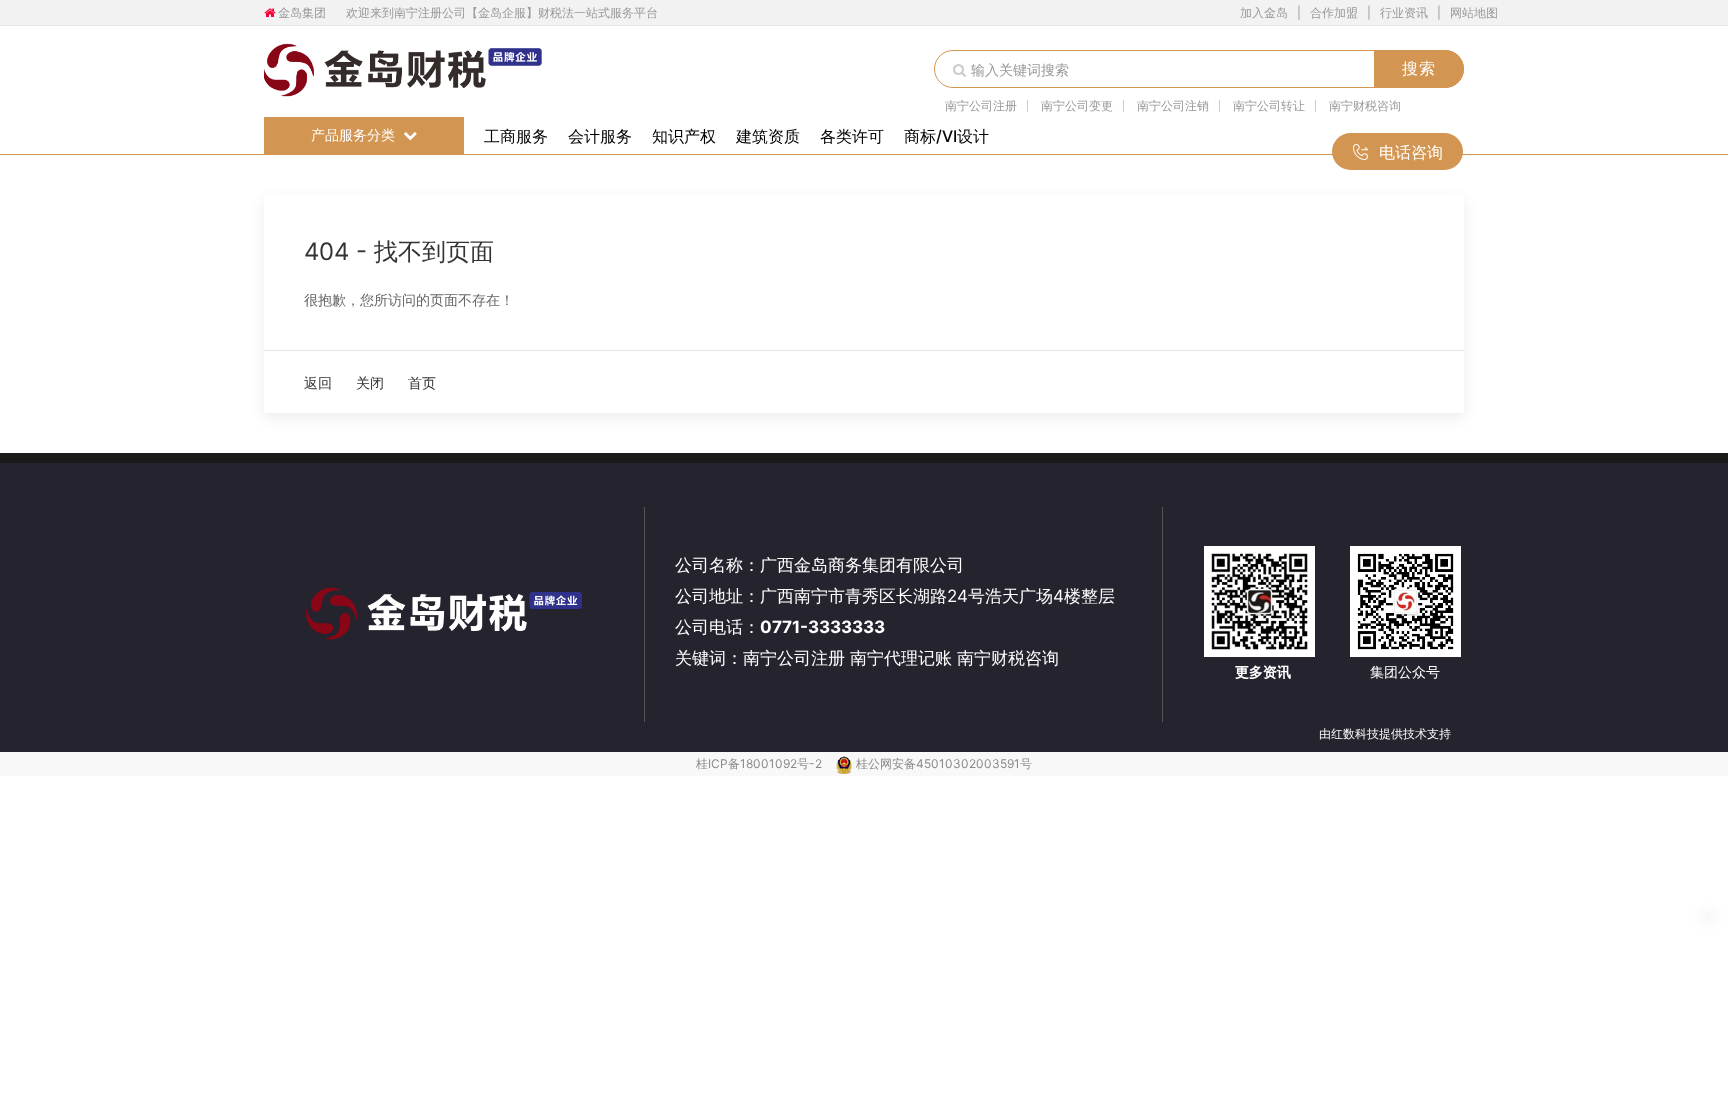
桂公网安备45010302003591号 (944, 763)
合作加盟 (1334, 12)
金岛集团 (302, 12)
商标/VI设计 (946, 136)
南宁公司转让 (1269, 106)
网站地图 (1474, 12)
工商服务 (516, 136)
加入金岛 (1264, 12)
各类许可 (852, 136)
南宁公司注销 (1173, 106)
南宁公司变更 (1077, 106)
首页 (422, 382)
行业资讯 (1404, 12)
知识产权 (684, 136)
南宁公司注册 (981, 106)
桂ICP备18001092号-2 (760, 763)
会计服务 (600, 136)
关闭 (370, 382)
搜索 (1419, 68)
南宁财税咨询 (1365, 106)
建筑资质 (768, 136)
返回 (318, 382)
